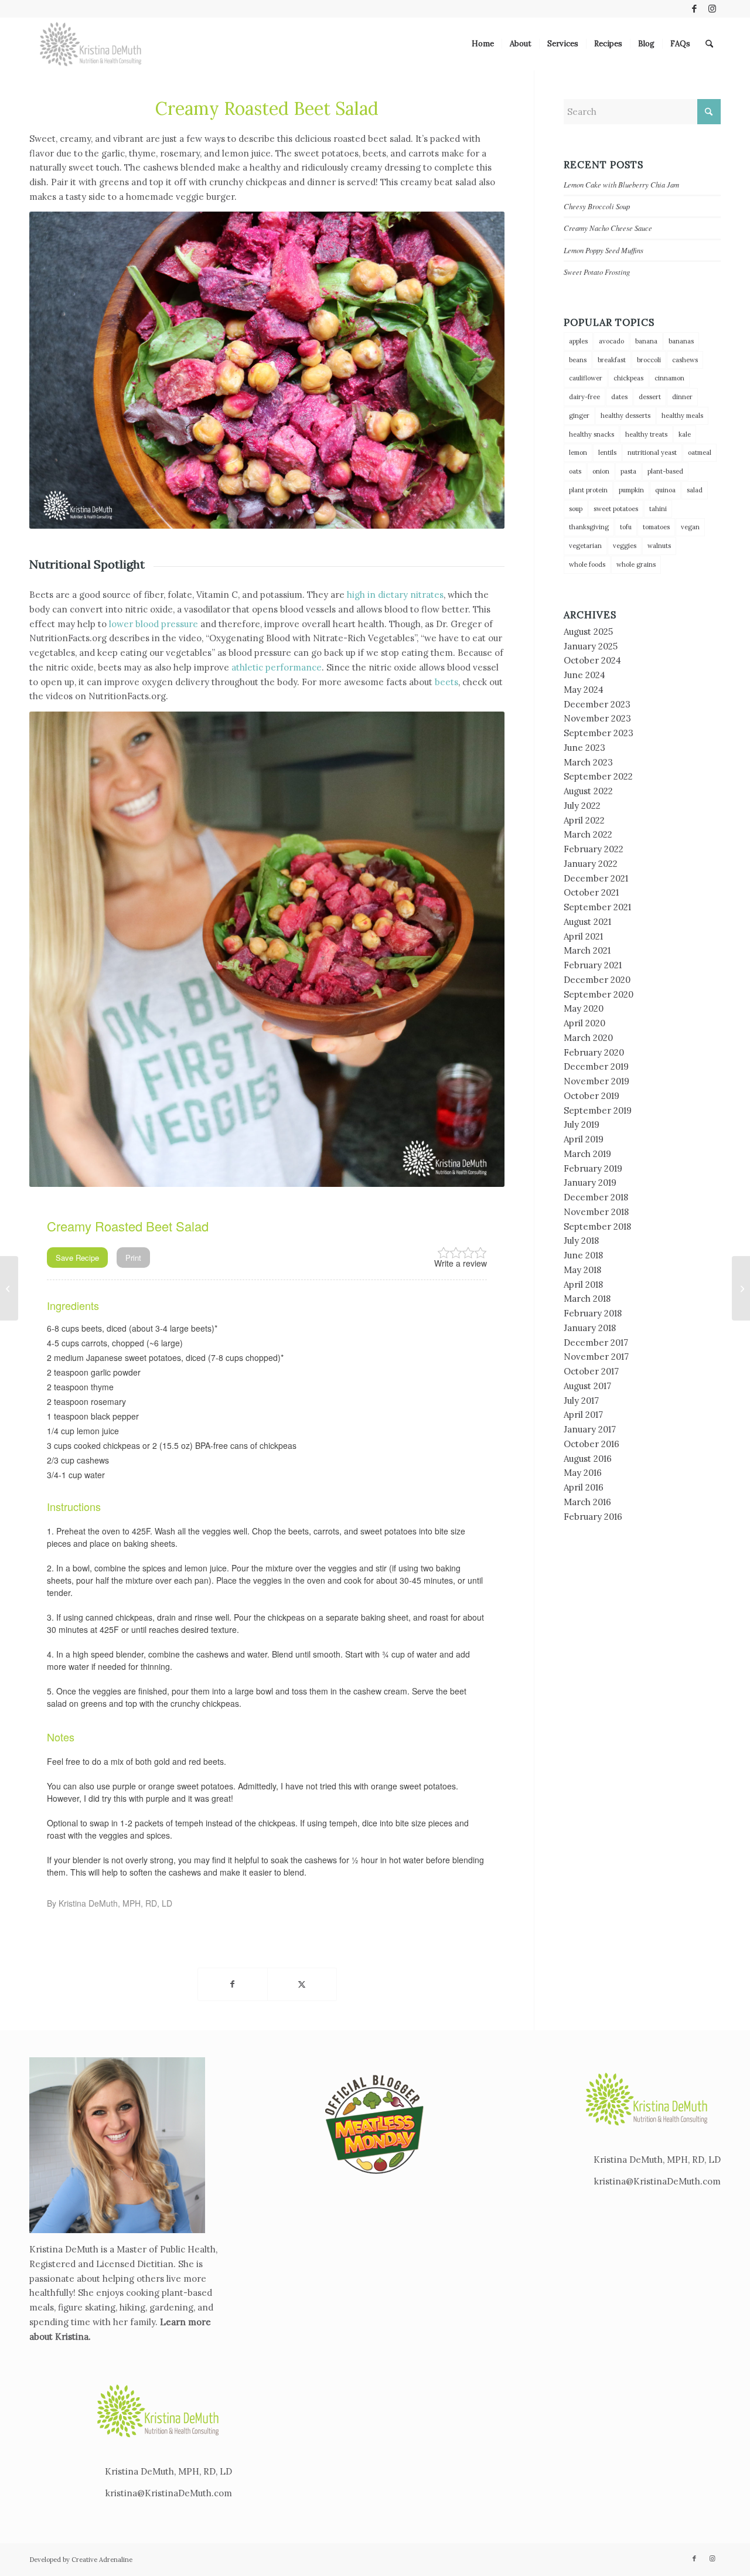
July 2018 (581, 1241)
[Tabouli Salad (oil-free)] (9, 1288)
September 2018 (597, 1226)
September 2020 (599, 994)
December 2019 (596, 1066)
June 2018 (583, 1255)
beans (578, 360)
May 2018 (582, 1270)
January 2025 (591, 646)
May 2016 (583, 1473)
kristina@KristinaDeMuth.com (169, 2493)
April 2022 (584, 820)
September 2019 (598, 1110)
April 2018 (583, 1284)
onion (601, 471)
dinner (682, 397)
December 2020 (597, 980)
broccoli (649, 360)
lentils (607, 452)
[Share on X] (302, 1984)
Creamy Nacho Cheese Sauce (608, 228)
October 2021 (591, 892)
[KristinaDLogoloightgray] (91, 44)
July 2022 (582, 806)
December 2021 (596, 878)
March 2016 (587, 1502)
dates (619, 397)
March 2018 (587, 1299)
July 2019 (582, 1124)
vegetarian (585, 546)
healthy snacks (592, 434)
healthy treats (646, 434)
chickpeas (628, 378)
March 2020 (588, 1038)
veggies (625, 546)
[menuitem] (483, 44)
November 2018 (596, 1212)
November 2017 (596, 1357)
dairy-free (584, 397)
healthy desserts (625, 416)
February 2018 (593, 1313)
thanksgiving (589, 527)
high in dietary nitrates (395, 595)
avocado (611, 341)
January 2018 (590, 1328)
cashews (685, 360)
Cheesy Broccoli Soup (597, 206)
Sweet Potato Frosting (597, 272)
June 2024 (584, 675)
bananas (681, 341)
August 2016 (588, 1459)
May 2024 (584, 690)
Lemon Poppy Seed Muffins (604, 250)
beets (446, 682)
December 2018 (596, 1197)
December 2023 (597, 704)
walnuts (659, 546)
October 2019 (592, 1096)
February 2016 (593, 1517)
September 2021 (597, 907)
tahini (658, 509)
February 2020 (594, 1052)
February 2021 (593, 965)
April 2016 (584, 1487)
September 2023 (599, 733)
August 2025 (588, 632)
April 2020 (584, 1023)
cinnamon (669, 378)
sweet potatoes (616, 509)
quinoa (665, 490)
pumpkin (631, 490)
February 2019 (593, 1168)
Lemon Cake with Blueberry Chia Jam (621, 184)
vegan (690, 527)
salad (695, 490)
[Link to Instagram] (712, 9)
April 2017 (583, 1415)
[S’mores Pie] (741, 1288)
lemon (578, 452)
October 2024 (592, 660)
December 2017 (596, 1343)
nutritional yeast (652, 452)
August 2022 (588, 791)
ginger (579, 416)
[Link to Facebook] (694, 9)
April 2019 (584, 1139)
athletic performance (277, 667)
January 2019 (590, 1182)
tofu (626, 527)
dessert (650, 397)
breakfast (612, 360)
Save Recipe (77, 1258)
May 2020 (584, 1008)
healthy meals (682, 416)
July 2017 (581, 1401)
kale (685, 434)
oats (575, 471)
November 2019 (596, 1081)
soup (576, 509)
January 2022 (591, 864)
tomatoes (656, 527)
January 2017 (590, 1429)
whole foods (587, 564)
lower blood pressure (154, 624)
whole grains (636, 564)
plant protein (588, 490)
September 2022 (598, 776)
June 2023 (584, 748)
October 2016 (592, 1444)
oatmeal (700, 452)
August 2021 (587, 922)
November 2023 (597, 718)
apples (578, 341)
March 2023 (588, 762)
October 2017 (591, 1371)
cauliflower (586, 378)
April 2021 (583, 936)
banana (646, 341)
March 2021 (587, 950)
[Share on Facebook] (233, 1984)
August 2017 (587, 1386)
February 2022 (594, 849)
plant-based (665, 471)
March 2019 (587, 1154)
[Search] (709, 44)
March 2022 (588, 834)
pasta (628, 471)
